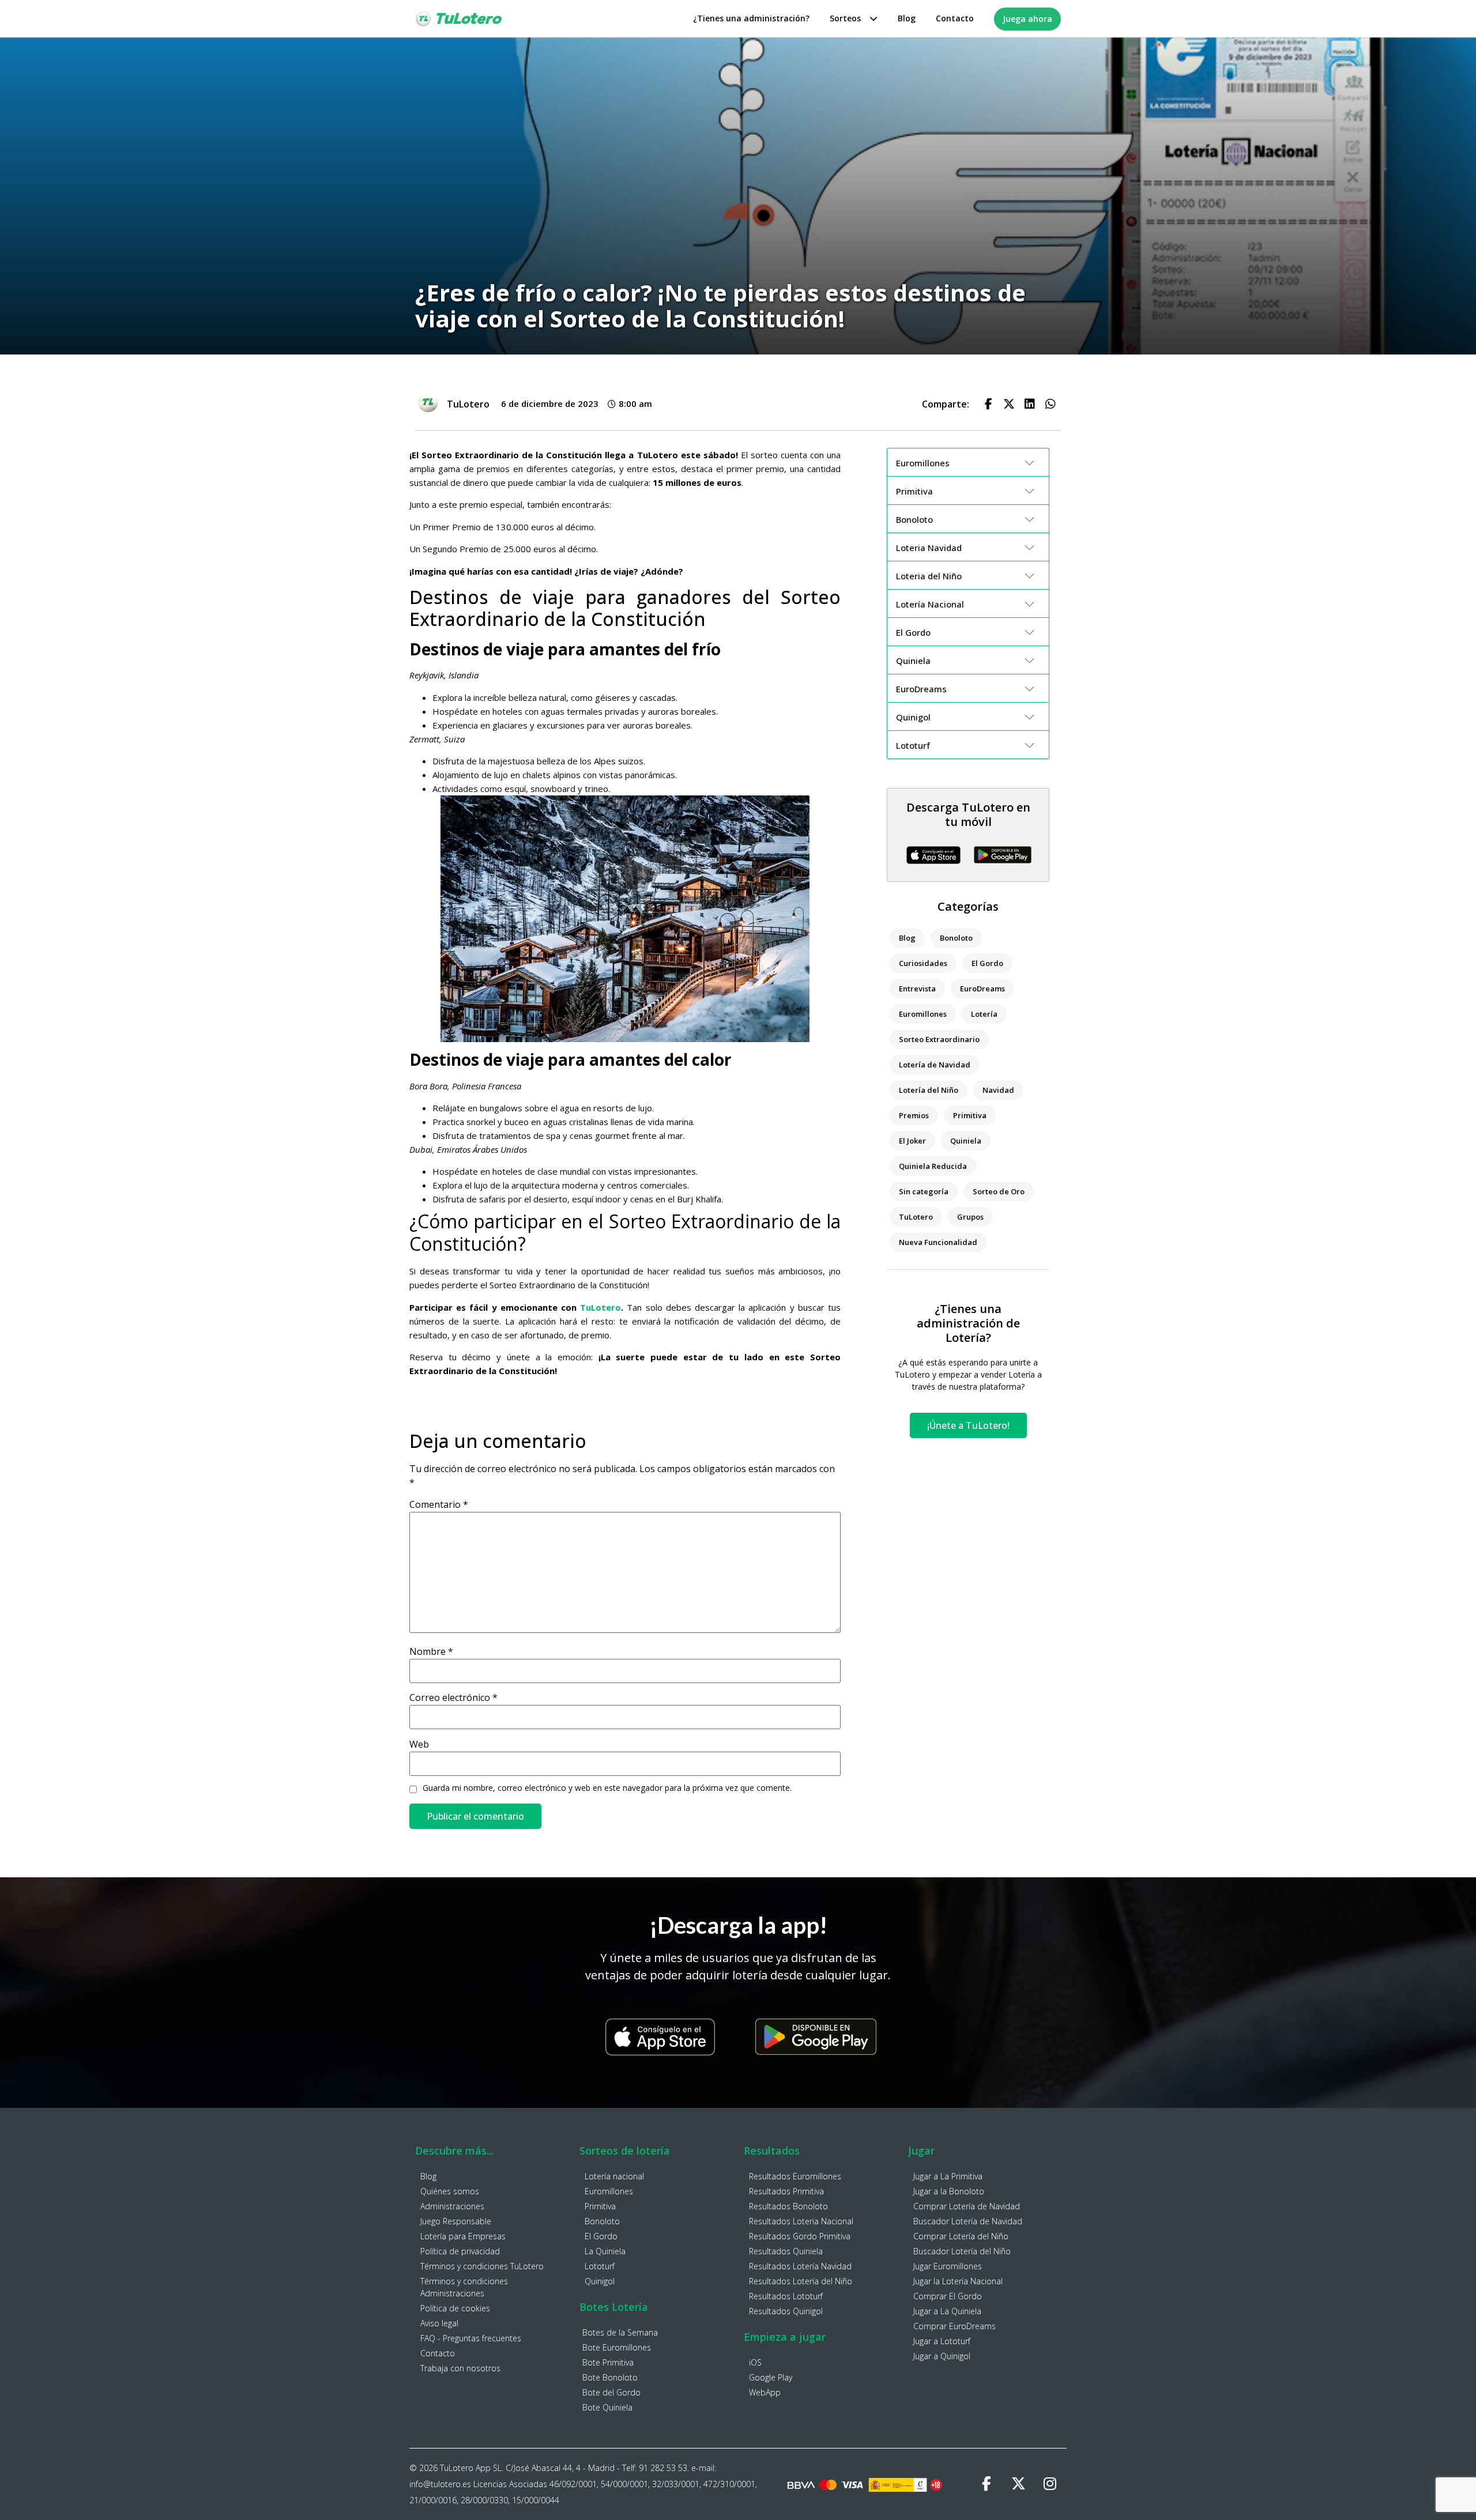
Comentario (439, 1504)
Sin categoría (924, 1191)
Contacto (955, 18)
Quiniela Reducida (933, 1166)
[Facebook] (986, 2484)
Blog (907, 18)
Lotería (984, 1014)
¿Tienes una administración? (751, 18)
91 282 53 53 (663, 2468)
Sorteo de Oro (999, 1191)
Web (419, 1744)
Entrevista (917, 989)
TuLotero (600, 1307)
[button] (988, 404)
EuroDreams (982, 989)
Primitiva (970, 1115)
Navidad (998, 1090)
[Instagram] (1050, 2484)
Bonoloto (956, 938)
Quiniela (966, 1141)
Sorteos (845, 18)
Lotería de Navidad (935, 1065)
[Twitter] (1018, 2484)
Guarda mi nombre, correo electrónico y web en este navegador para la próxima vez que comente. (607, 1788)
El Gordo (987, 963)
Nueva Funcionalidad (938, 1242)
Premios (914, 1115)
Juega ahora (1027, 19)
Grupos (970, 1217)
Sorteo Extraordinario (939, 1039)
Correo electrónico (453, 1697)
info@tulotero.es (440, 2484)
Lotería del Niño (929, 1090)
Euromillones (923, 1014)
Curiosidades (923, 963)
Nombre (431, 1651)
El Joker (912, 1141)
